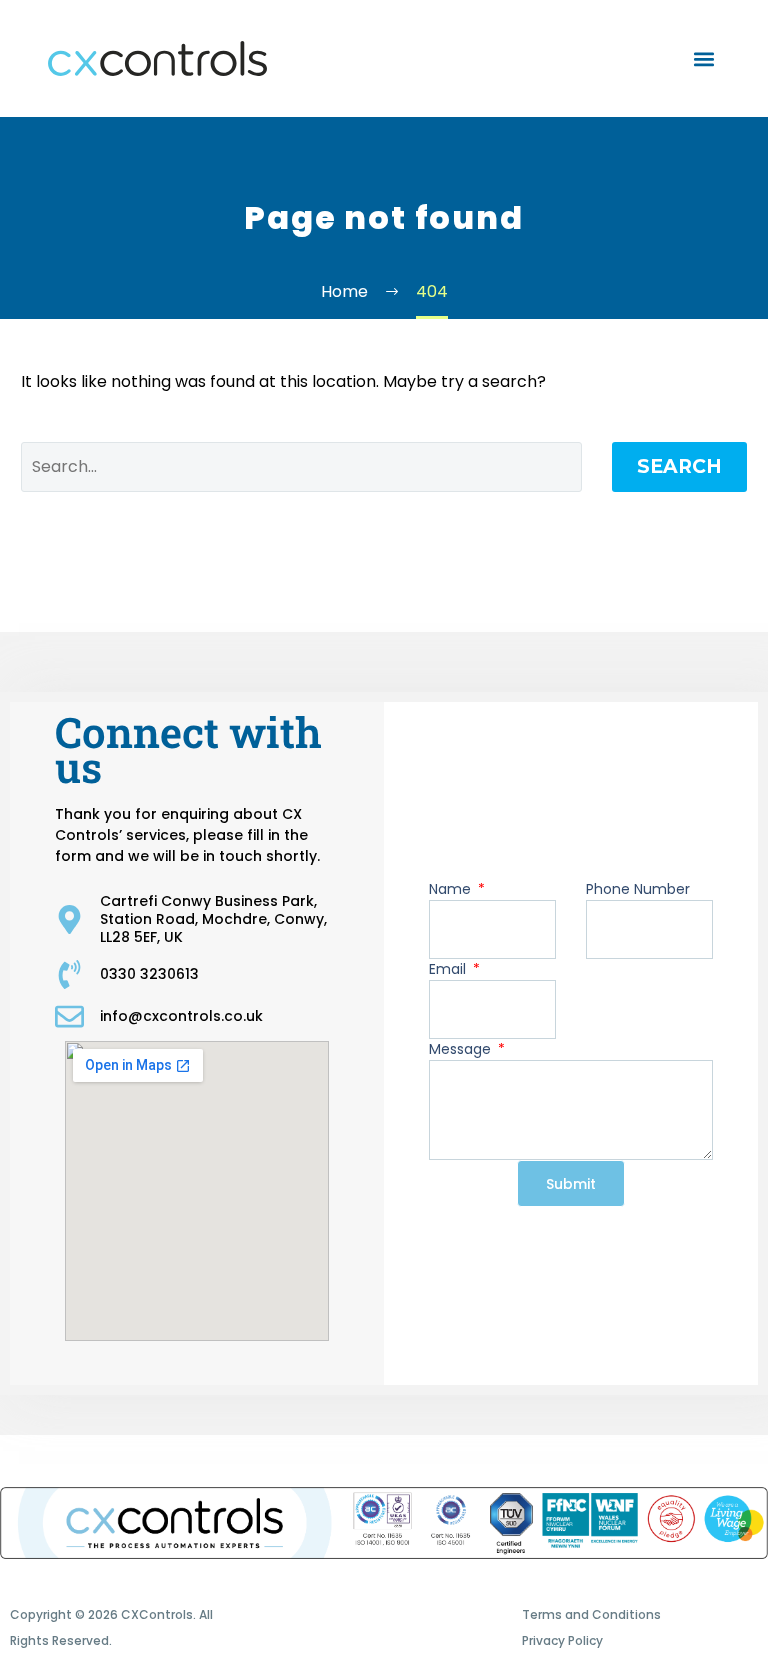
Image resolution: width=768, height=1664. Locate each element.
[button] (703, 58)
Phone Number (638, 889)
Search (679, 466)
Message (462, 1049)
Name (452, 889)
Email (449, 969)
